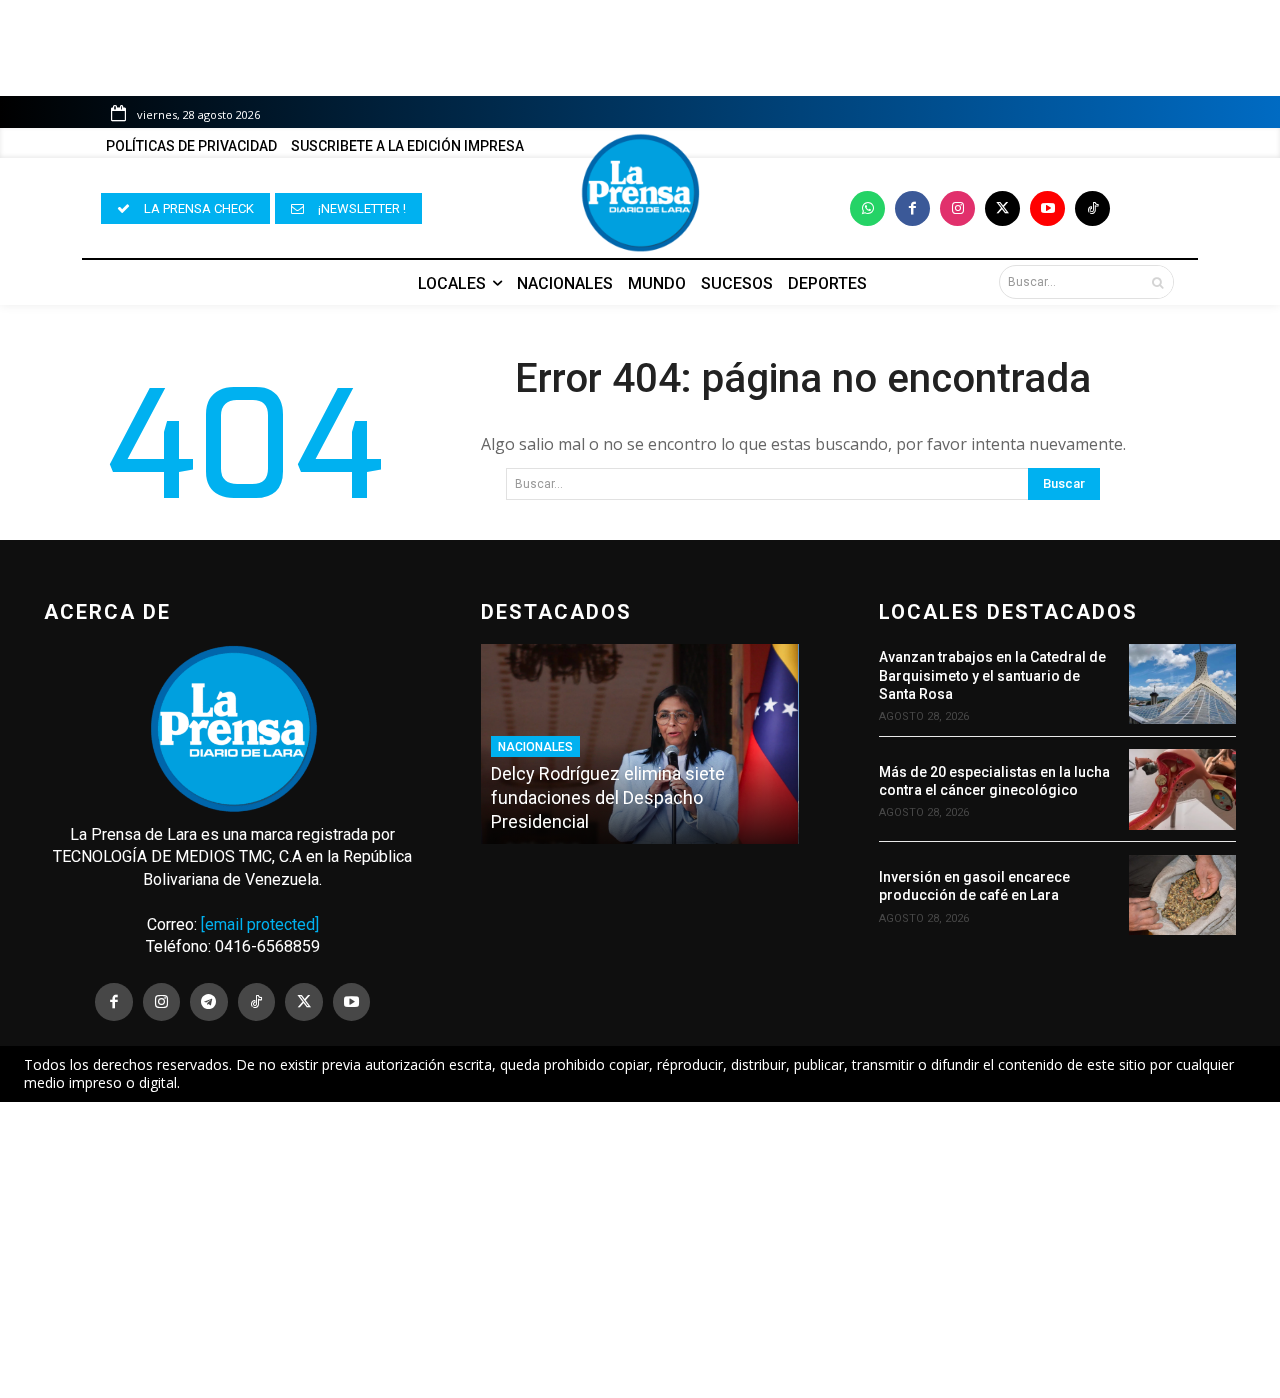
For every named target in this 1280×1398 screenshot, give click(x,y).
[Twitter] (1002, 208)
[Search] (1157, 282)
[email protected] (260, 924)
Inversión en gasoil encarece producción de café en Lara (974, 886)
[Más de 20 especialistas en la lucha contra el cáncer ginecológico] (1182, 789)
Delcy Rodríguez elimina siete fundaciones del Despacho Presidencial (608, 797)
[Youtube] (1047, 208)
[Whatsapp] (867, 208)
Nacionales (535, 747)
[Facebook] (912, 208)
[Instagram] (957, 208)
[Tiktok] (1092, 208)
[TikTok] (257, 1002)
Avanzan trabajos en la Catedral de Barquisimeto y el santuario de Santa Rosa (992, 675)
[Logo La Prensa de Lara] (640, 193)
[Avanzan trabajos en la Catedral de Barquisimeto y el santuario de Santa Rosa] (1182, 684)
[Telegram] (209, 1002)
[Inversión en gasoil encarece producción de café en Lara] (1182, 895)
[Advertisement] (640, 1250)
